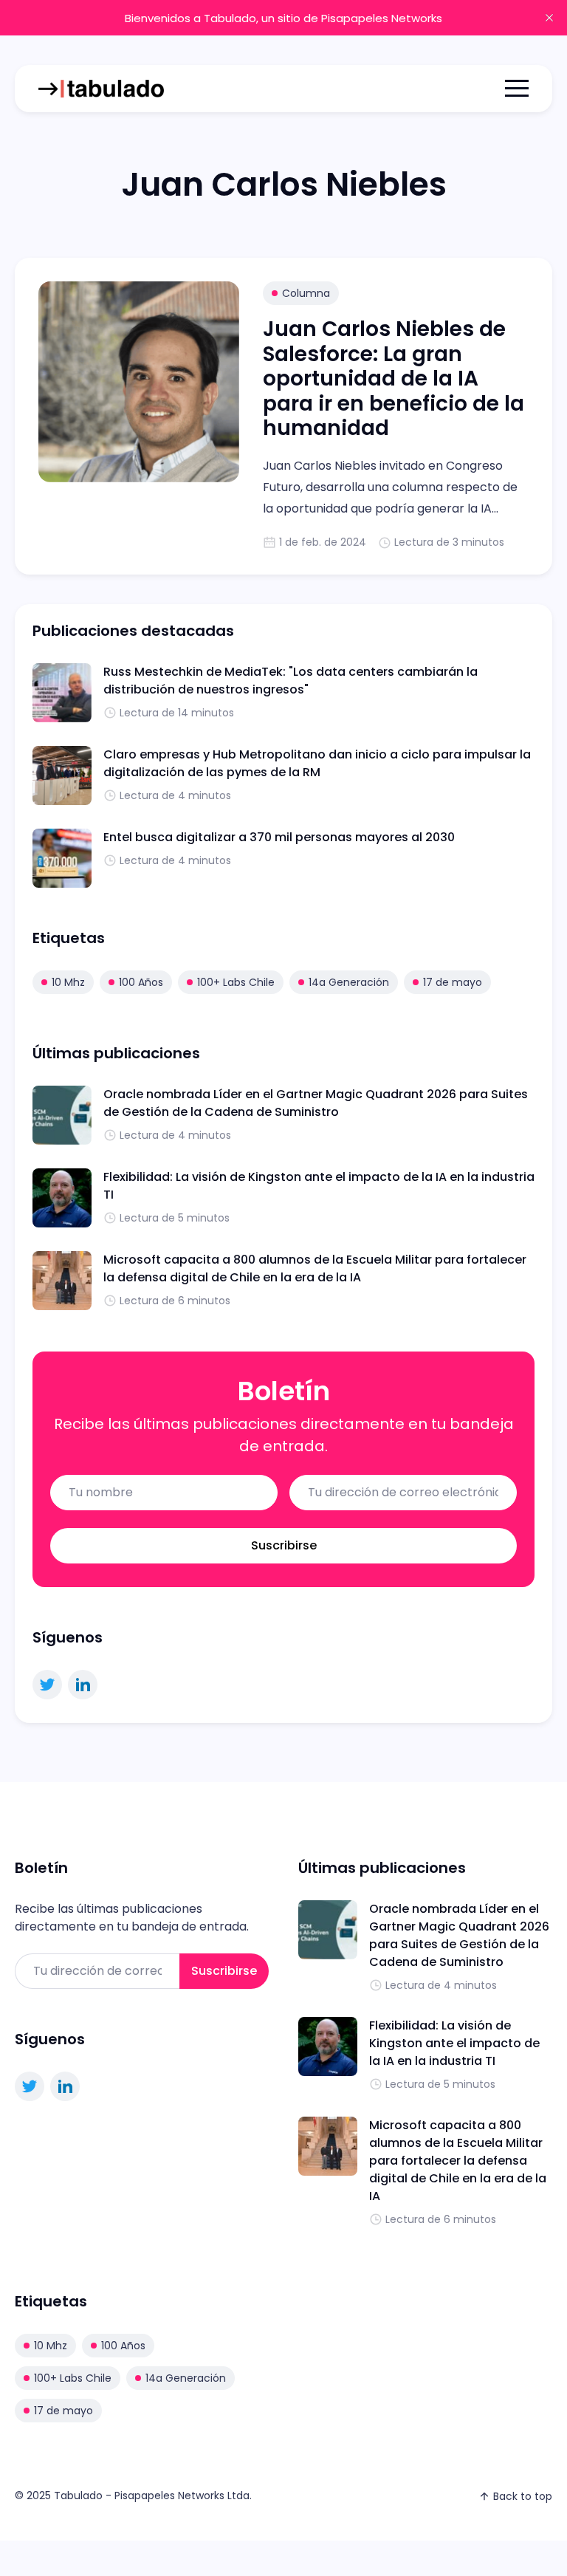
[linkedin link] (83, 1685)
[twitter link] (47, 1685)
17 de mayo (453, 982)
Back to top (523, 2496)
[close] (549, 18)
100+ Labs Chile (236, 982)
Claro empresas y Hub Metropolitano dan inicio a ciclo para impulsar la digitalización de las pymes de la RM (317, 763)
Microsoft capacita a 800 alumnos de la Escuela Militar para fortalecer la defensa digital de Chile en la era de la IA (315, 1268)
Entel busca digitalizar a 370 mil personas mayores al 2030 (279, 837)
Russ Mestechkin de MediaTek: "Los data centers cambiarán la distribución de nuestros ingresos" (291, 681)
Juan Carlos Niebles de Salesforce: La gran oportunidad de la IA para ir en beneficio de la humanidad (394, 378)
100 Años (141, 982)
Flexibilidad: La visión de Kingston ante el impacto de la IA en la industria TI (454, 2043)
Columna (306, 293)
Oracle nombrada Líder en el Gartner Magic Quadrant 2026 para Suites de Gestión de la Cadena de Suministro (316, 1103)
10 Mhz (68, 982)
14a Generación (349, 982)
